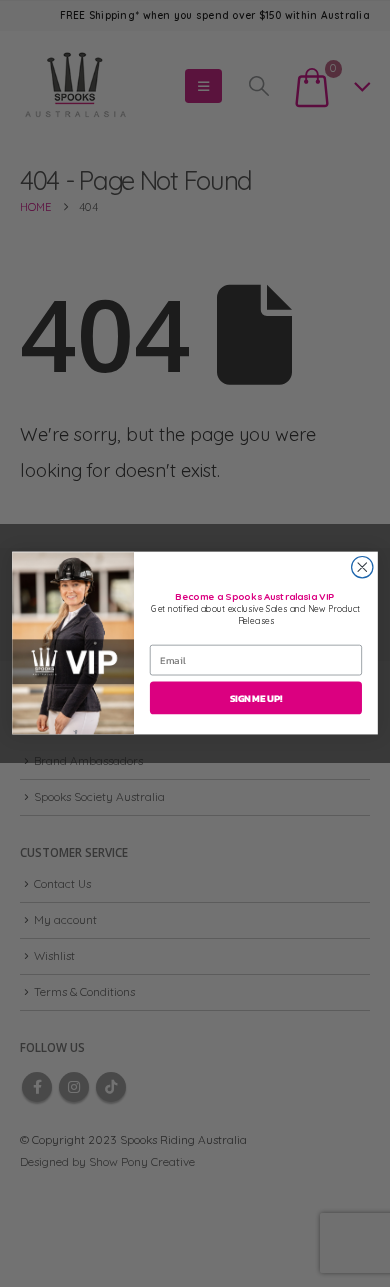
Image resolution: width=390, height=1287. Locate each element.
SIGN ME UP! (256, 698)
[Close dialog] (362, 567)
